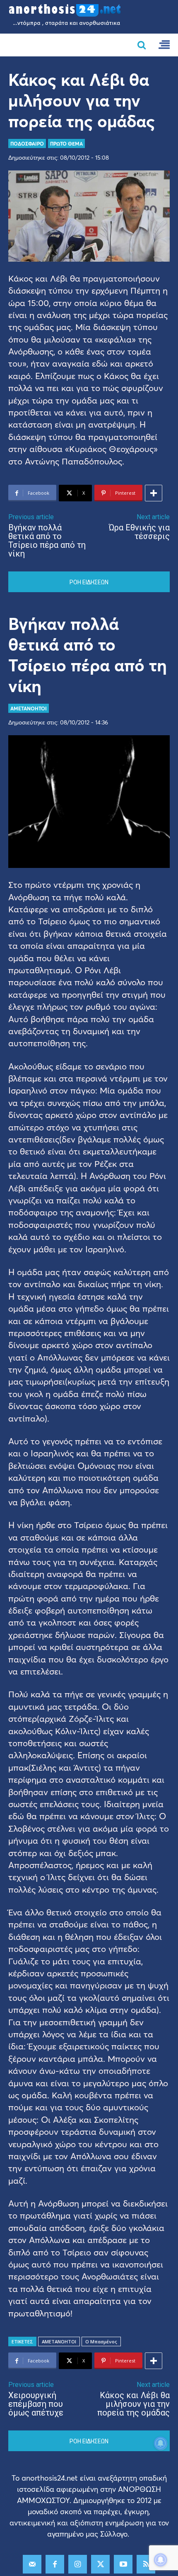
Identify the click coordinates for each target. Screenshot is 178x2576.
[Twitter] (100, 2564)
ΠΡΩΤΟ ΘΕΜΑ (66, 143)
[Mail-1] (32, 2564)
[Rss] (146, 2564)
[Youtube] (123, 2564)
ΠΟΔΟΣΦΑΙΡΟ (27, 143)
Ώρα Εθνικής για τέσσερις (139, 532)
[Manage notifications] (161, 2560)
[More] (154, 493)
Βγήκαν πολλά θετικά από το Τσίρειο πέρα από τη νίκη (47, 541)
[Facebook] (55, 2564)
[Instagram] (78, 2564)
